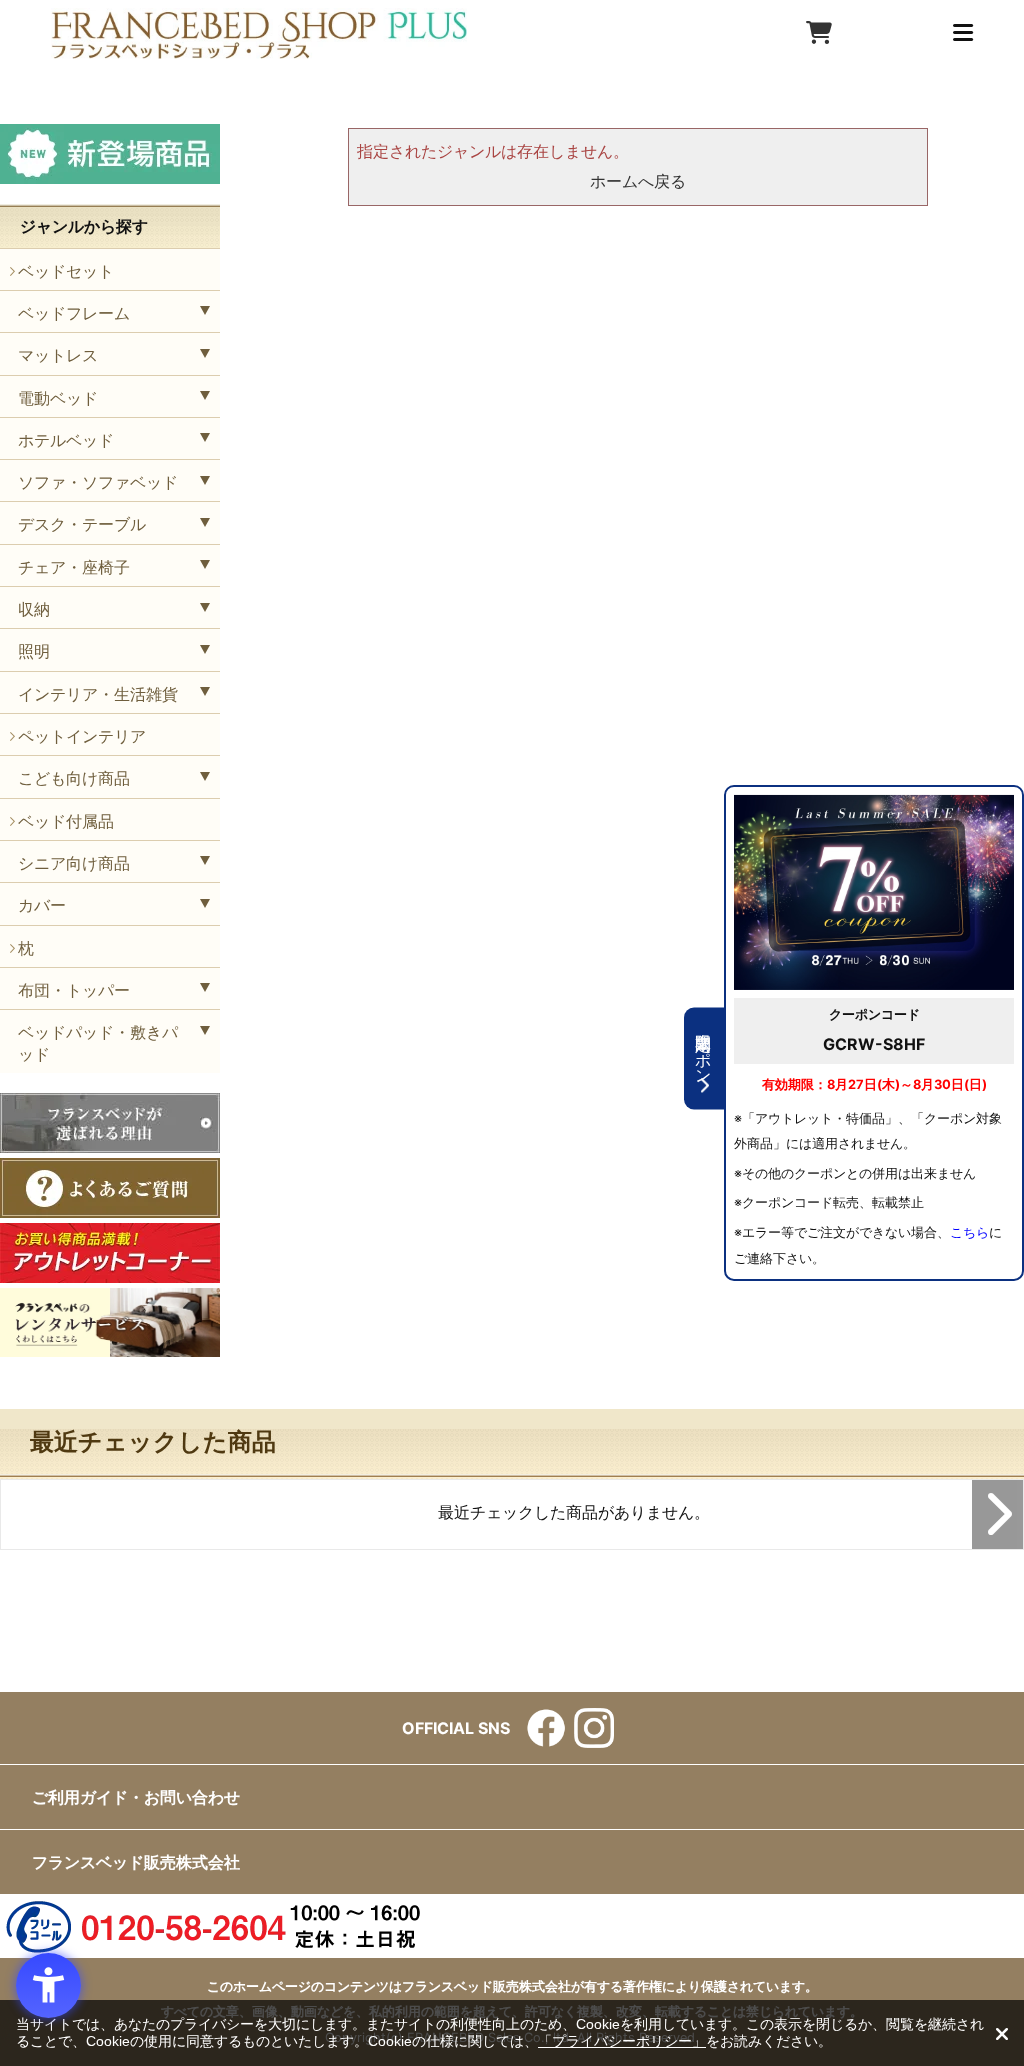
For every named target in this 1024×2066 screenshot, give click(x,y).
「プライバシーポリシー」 (622, 2041)
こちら (969, 1232)
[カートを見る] (819, 33)
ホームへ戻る (638, 181)
